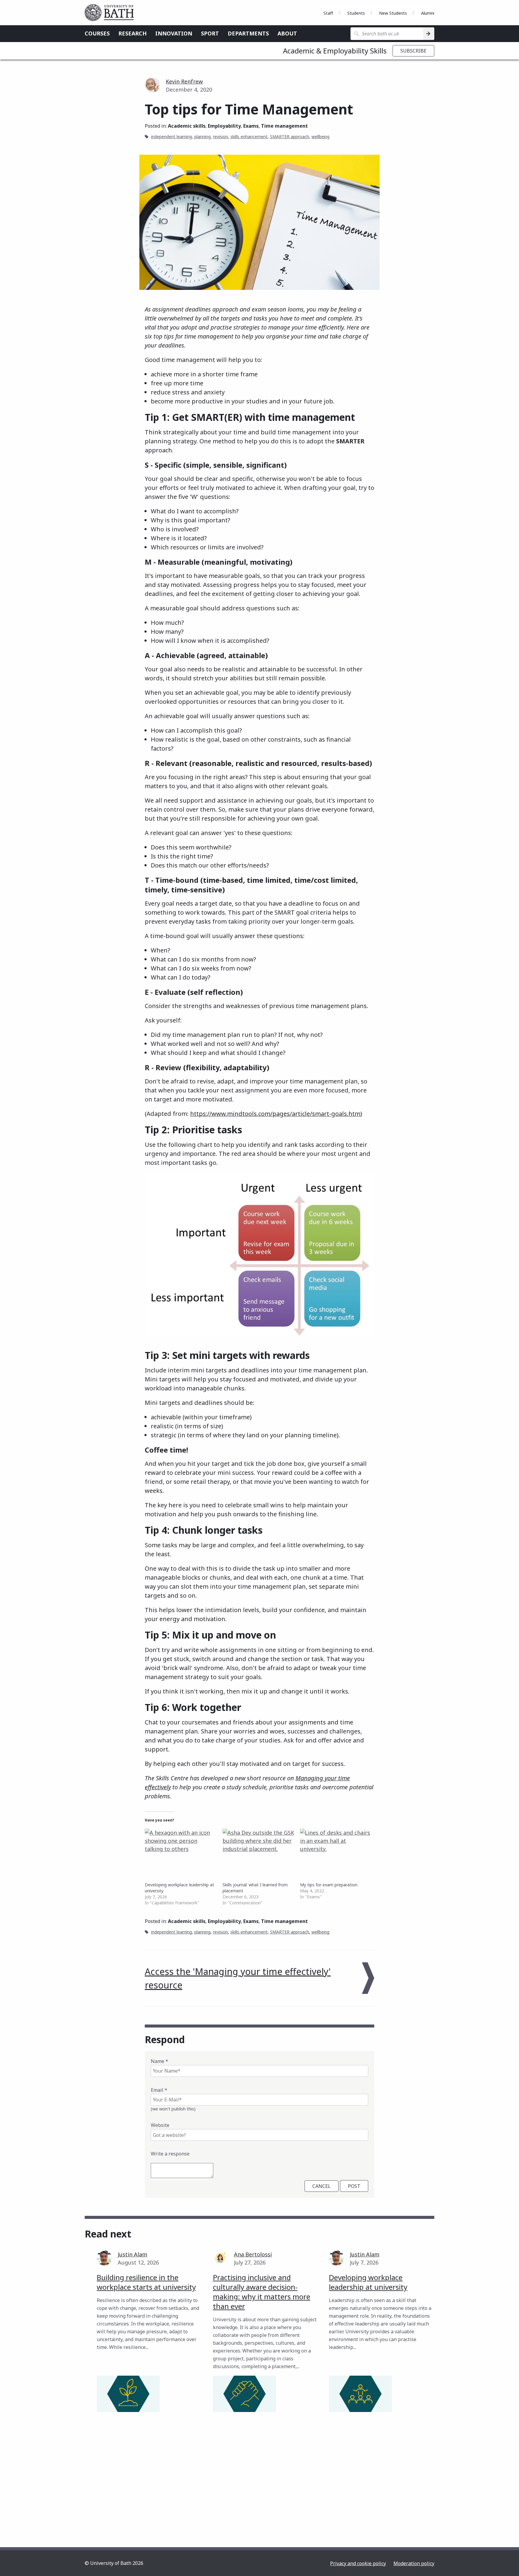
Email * (159, 2090)
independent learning (171, 137)
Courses (97, 33)
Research (132, 33)
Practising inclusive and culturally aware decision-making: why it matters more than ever (262, 2292)
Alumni (428, 13)
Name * (159, 2061)
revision (220, 137)
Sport (210, 33)
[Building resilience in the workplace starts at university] (128, 2394)
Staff (328, 13)
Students (356, 13)
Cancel (322, 2186)
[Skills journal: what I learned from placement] (258, 1849)
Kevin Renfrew (184, 81)
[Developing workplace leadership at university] (181, 1849)
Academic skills (187, 126)
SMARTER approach (290, 137)
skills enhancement (249, 137)
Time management (284, 126)
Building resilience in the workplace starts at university (146, 2282)
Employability (224, 126)
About (287, 33)
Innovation (174, 33)
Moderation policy (414, 2563)
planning (202, 137)
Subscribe (413, 51)
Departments (248, 33)
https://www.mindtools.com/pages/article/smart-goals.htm (275, 1114)
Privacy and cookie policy (358, 2563)
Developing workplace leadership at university (368, 2282)
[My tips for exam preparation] (336, 1849)
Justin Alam (132, 2254)
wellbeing (320, 137)
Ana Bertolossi (253, 2254)
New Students (393, 13)
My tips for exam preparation (329, 1885)
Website (160, 2125)
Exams (251, 126)
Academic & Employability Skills (335, 51)
